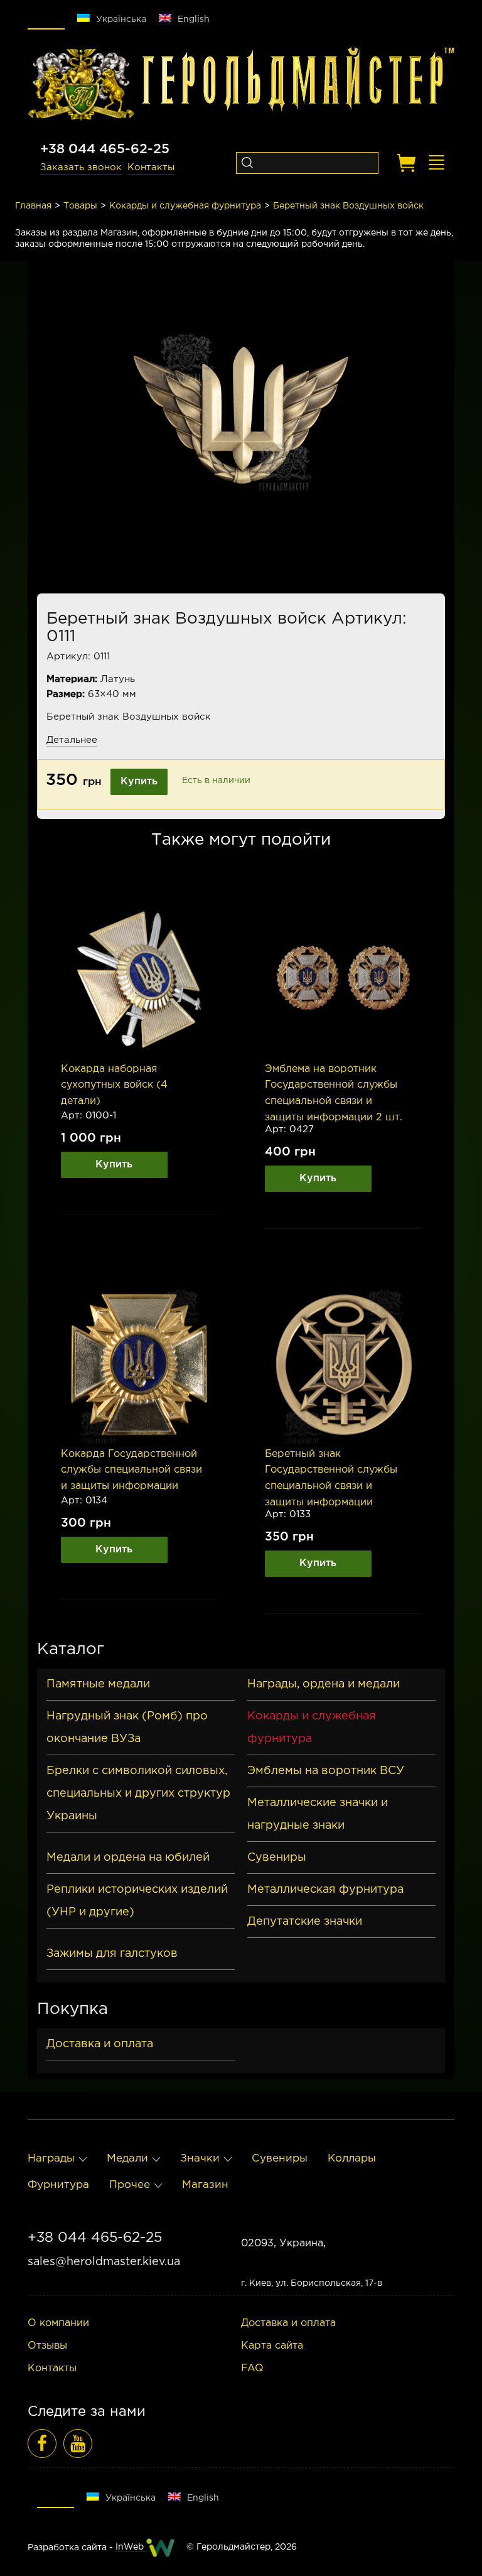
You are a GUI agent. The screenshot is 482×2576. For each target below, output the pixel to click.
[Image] (139, 980)
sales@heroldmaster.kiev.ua (104, 2262)
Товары (80, 206)
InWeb (131, 2547)
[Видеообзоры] (78, 2443)
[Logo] (81, 85)
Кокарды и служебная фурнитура (185, 206)
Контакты (151, 167)
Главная (33, 206)
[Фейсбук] (42, 2443)
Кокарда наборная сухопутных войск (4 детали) (114, 1085)
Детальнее (72, 740)
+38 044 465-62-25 (105, 149)
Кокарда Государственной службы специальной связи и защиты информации (131, 1470)
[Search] (247, 163)
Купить (139, 782)
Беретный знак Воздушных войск (348, 206)
